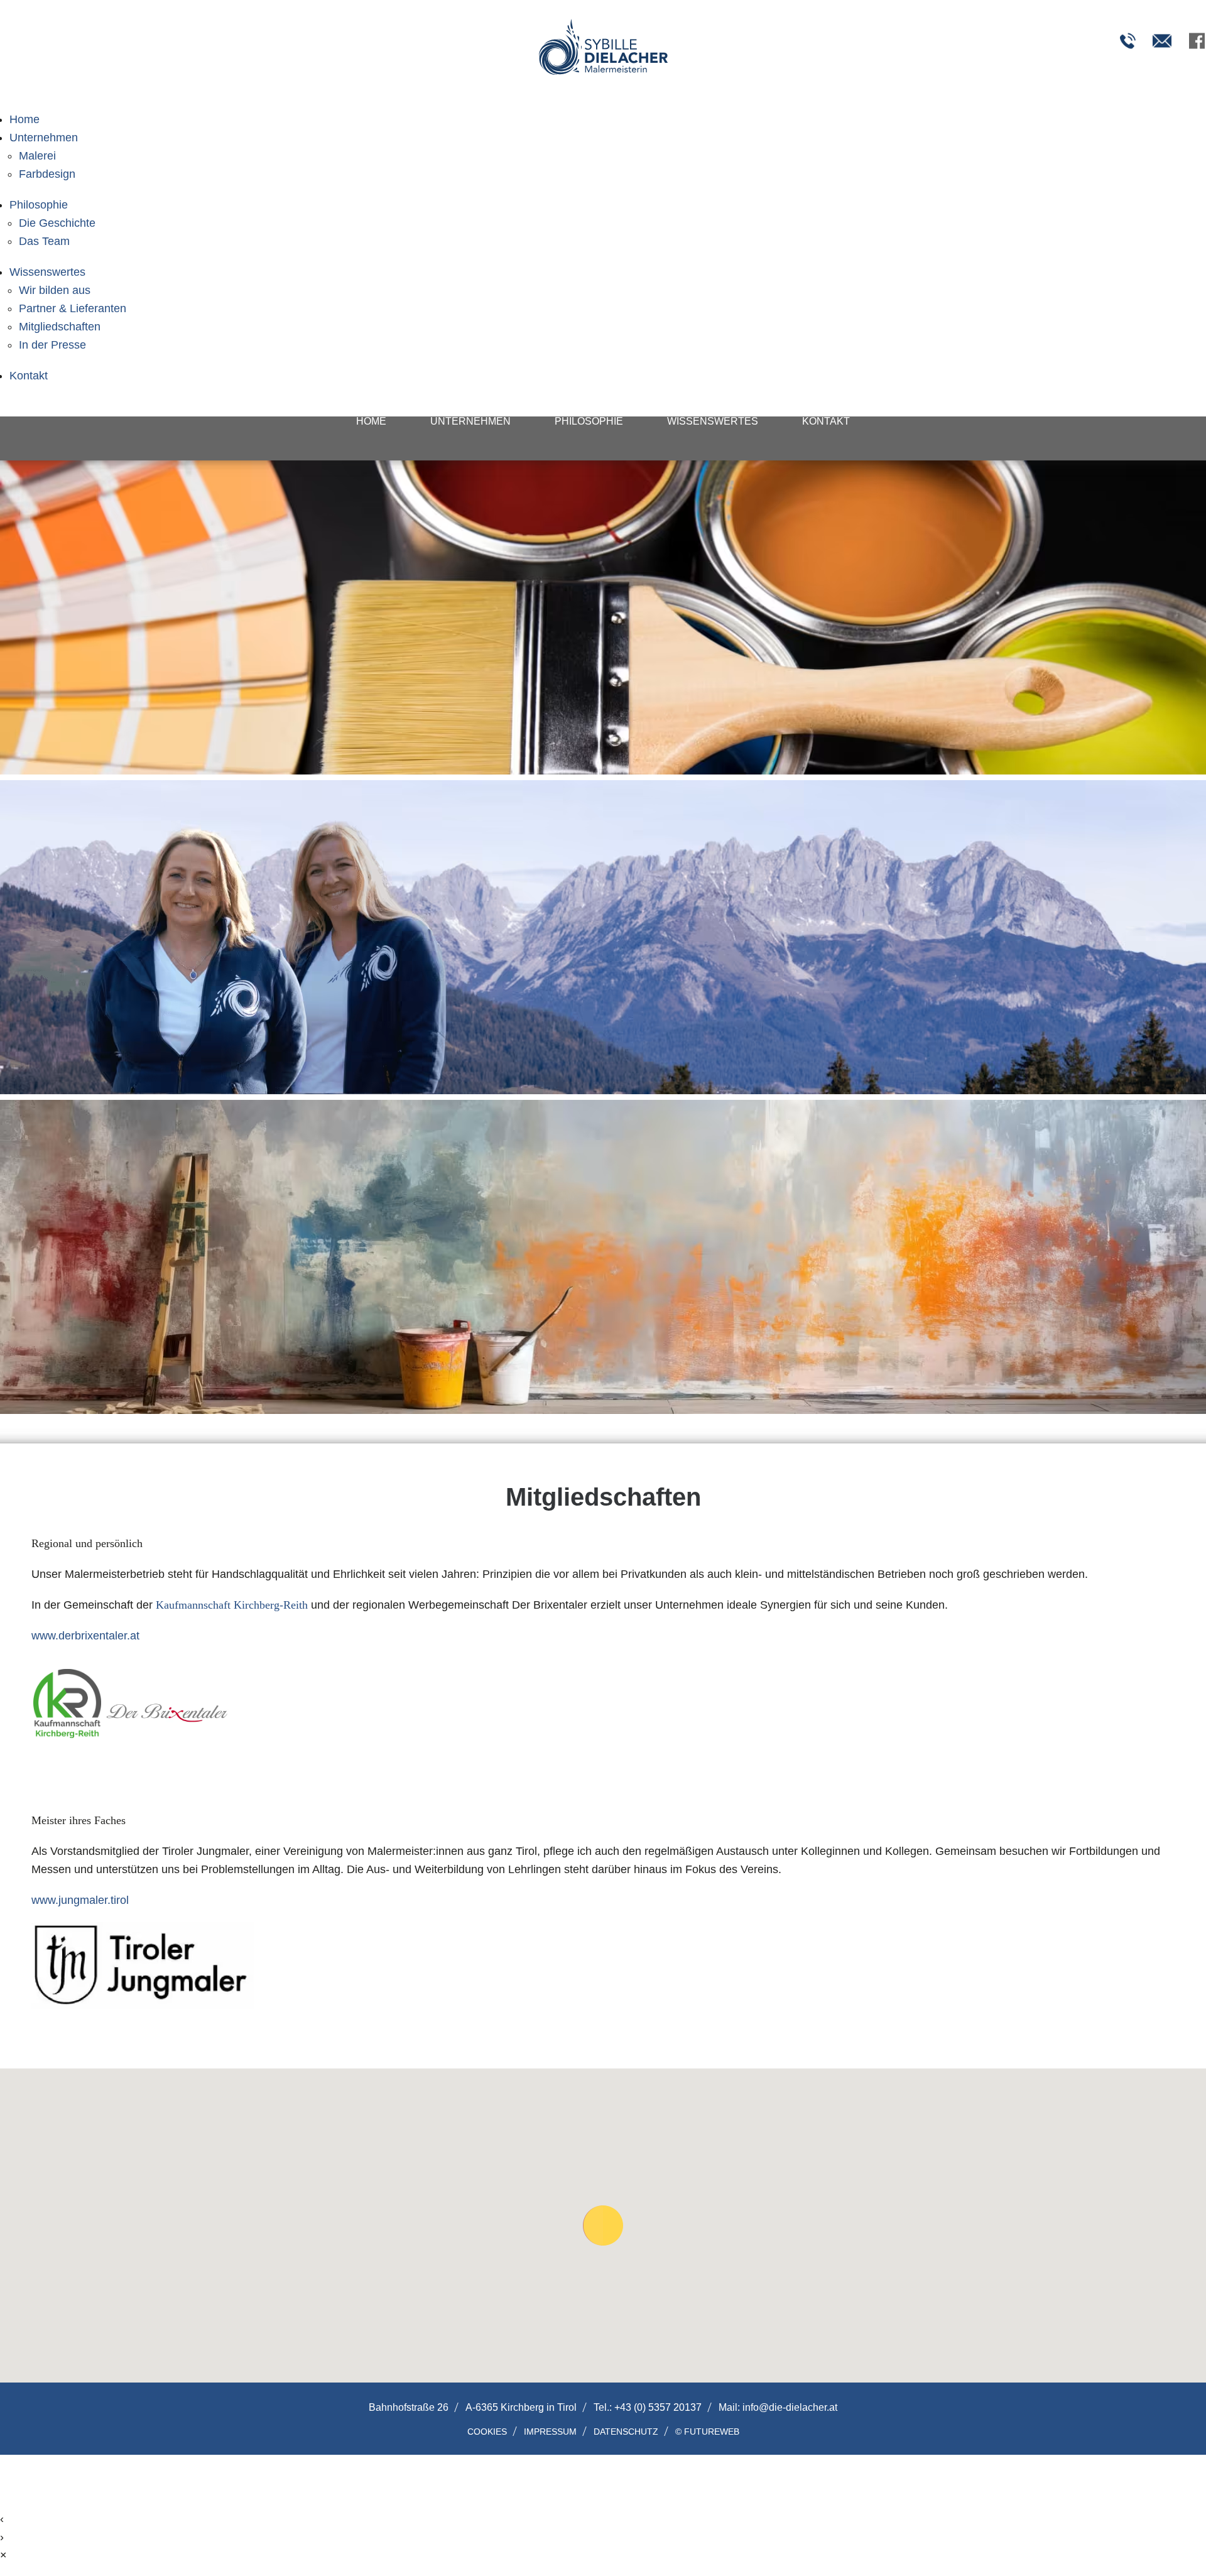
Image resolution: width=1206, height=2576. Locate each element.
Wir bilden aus (55, 290)
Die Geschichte (57, 223)
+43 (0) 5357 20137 (658, 2407)
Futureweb (712, 2432)
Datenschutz (626, 2431)
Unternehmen (44, 138)
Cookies (487, 2431)
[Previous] (264, 952)
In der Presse (52, 345)
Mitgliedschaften (60, 327)
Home (24, 119)
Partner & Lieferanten (73, 308)
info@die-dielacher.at (790, 2407)
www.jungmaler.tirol (80, 1900)
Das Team (44, 241)
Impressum (550, 2431)
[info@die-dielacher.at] (1162, 41)
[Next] (942, 952)
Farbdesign (47, 174)
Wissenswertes (47, 272)
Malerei (37, 156)
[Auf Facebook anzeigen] (1197, 41)
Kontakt (29, 376)
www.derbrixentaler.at (85, 1636)
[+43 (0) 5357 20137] (1127, 41)
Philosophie (39, 205)
